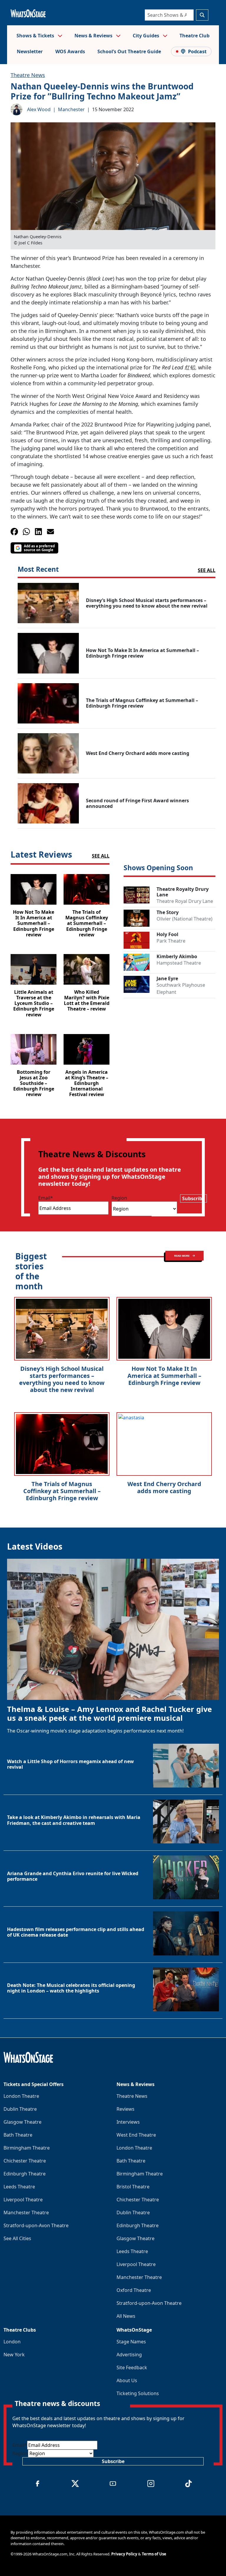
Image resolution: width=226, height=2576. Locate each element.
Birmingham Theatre (27, 2148)
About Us (127, 2380)
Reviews (126, 2109)
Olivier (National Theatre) (185, 919)
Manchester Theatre (26, 2212)
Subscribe (193, 1198)
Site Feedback (132, 2367)
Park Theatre (171, 941)
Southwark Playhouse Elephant (181, 988)
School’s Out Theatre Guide (129, 51)
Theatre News (28, 75)
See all (207, 570)
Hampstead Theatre (179, 963)
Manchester (71, 109)
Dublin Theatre (20, 2109)
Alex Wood (39, 109)
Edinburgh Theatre (25, 2174)
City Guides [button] (147, 36)
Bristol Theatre (133, 2187)
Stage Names (131, 2342)
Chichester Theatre (25, 2161)
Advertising (129, 2355)
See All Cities (17, 2238)
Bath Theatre (18, 2135)
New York (14, 2355)
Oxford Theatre (134, 2290)
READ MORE (182, 1256)
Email (46, 1198)
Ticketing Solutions (138, 2393)
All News (126, 2316)
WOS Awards (70, 51)
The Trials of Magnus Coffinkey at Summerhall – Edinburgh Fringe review (62, 1491)
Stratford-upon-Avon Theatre (36, 2225)
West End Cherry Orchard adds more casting (164, 1487)
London (12, 2342)
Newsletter (30, 51)
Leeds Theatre (19, 2187)
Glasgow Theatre (23, 2122)
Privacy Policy (124, 2554)
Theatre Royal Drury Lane (185, 901)
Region (119, 1198)
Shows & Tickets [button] (36, 36)
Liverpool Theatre (23, 2200)
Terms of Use (154, 2554)
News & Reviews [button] (94, 36)
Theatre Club (195, 36)
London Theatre (21, 2096)
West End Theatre (136, 2135)
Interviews (128, 2122)
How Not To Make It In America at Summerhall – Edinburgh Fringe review (164, 1376)
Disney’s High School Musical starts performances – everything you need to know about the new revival (62, 1379)
